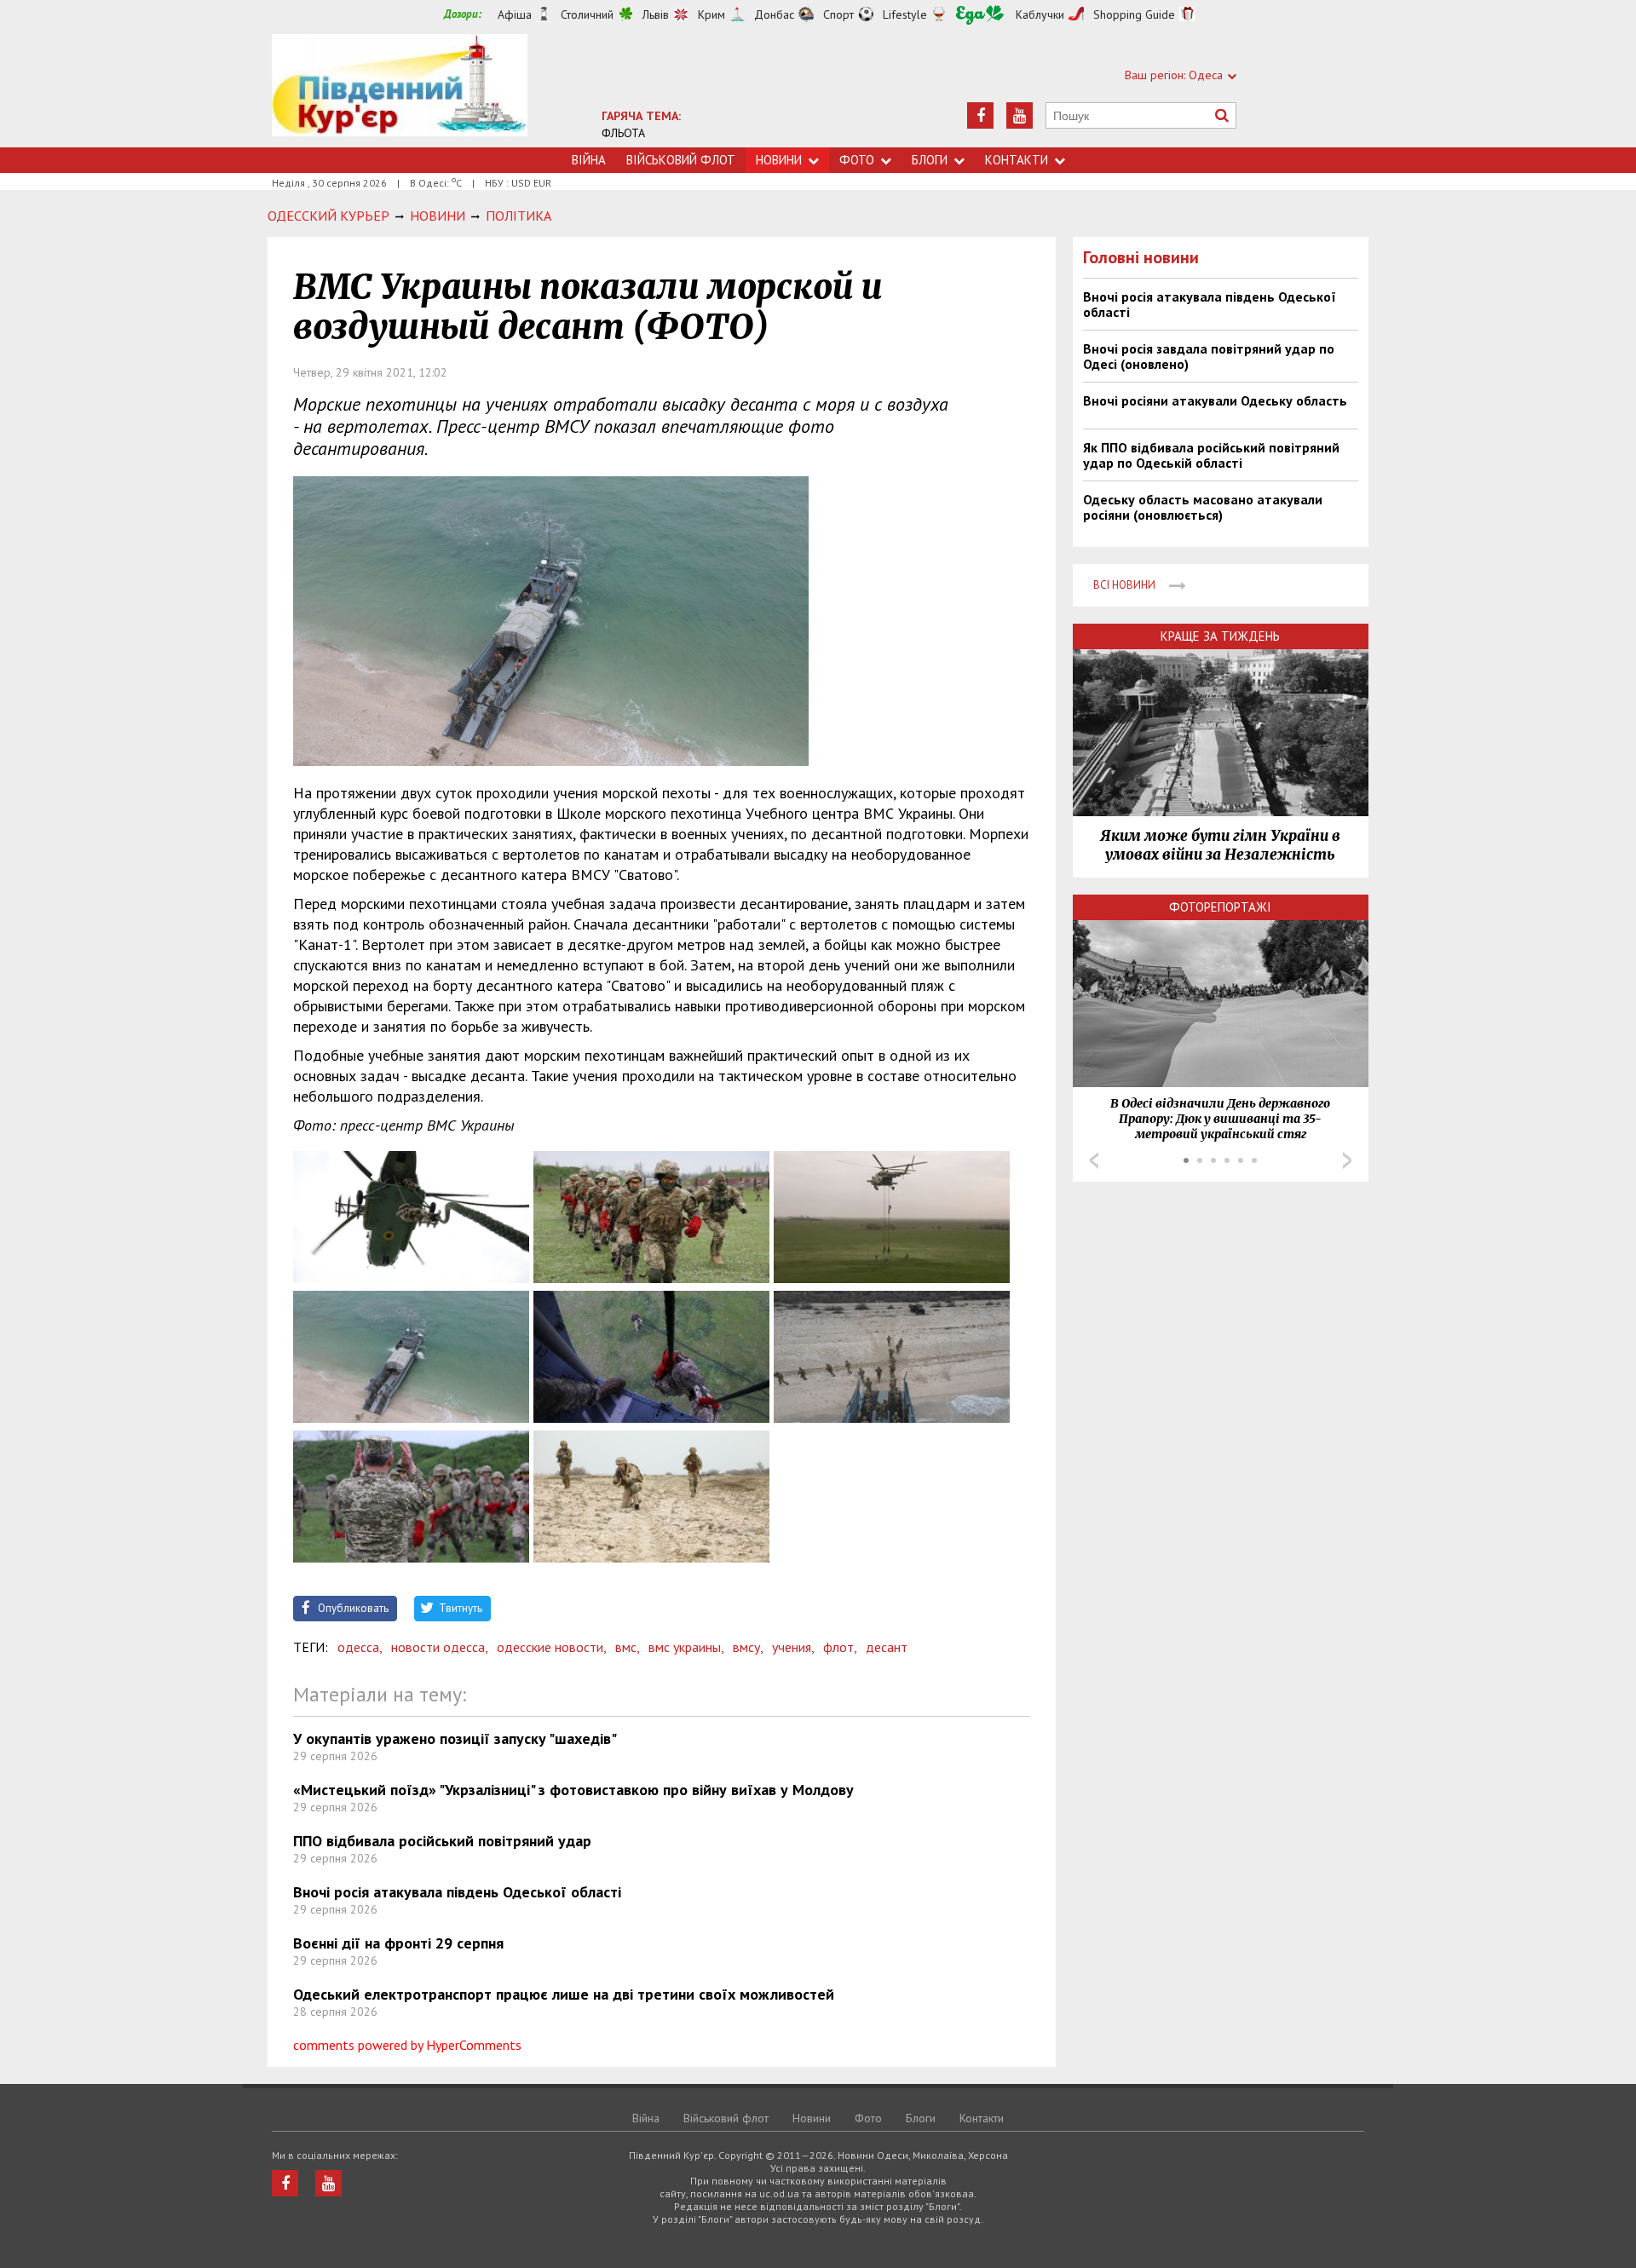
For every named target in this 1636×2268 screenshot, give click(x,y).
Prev (1094, 1160)
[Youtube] (1020, 115)
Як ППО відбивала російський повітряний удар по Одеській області (1211, 455)
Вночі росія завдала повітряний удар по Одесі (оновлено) (1209, 356)
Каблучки (1040, 14)
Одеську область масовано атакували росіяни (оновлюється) (1203, 507)
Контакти (1017, 160)
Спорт (838, 14)
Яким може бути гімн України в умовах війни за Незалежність (1220, 845)
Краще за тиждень (1220, 636)
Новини (779, 160)
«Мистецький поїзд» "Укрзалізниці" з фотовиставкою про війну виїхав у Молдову (573, 1790)
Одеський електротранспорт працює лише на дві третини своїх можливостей (564, 1994)
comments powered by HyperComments (407, 2045)
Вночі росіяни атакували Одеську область (1215, 400)
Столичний (587, 14)
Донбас (774, 14)
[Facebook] (980, 115)
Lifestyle (905, 14)
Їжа (980, 15)
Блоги (930, 160)
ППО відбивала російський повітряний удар (442, 1841)
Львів (656, 14)
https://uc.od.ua (400, 91)
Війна (589, 160)
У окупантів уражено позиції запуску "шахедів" (455, 1738)
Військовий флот (681, 160)
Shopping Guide (1134, 14)
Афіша (515, 14)
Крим (711, 14)
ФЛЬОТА (623, 133)
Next (1347, 1160)
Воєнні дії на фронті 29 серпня (398, 1943)
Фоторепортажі (1220, 907)
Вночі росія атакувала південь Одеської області (457, 1892)
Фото (857, 160)
